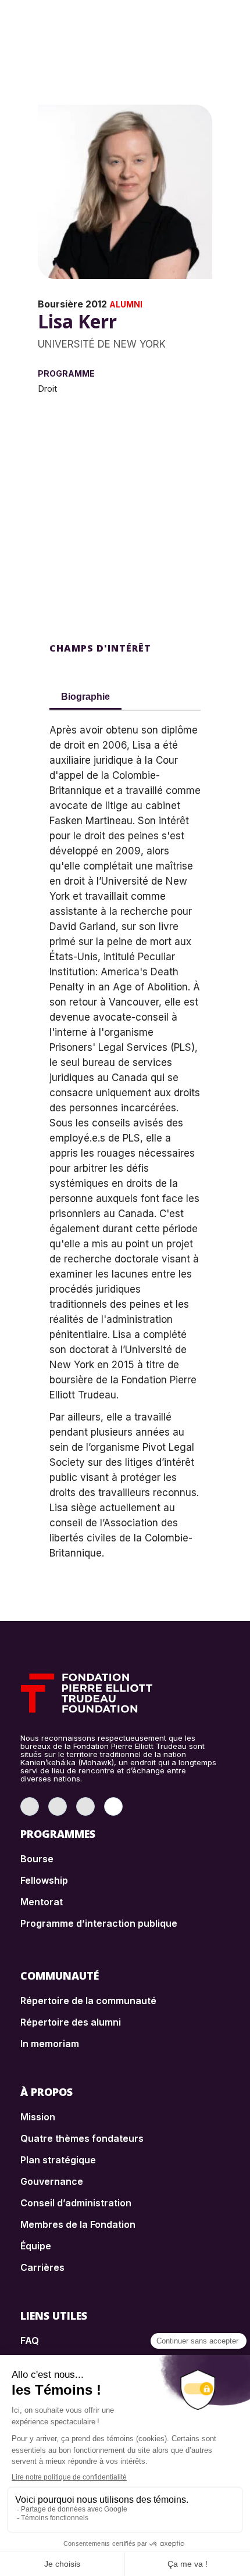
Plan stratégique (58, 2160)
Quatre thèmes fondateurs (82, 2138)
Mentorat (42, 1902)
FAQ (30, 2341)
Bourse (37, 1859)
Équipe (36, 2246)
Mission (38, 2117)
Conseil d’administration (76, 2203)
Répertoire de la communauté (88, 2001)
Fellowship (44, 1880)
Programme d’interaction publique (99, 1923)
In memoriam (50, 2044)
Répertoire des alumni (71, 2022)
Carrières (42, 2267)
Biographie (85, 697)
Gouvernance (52, 2181)
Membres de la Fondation (78, 2224)
